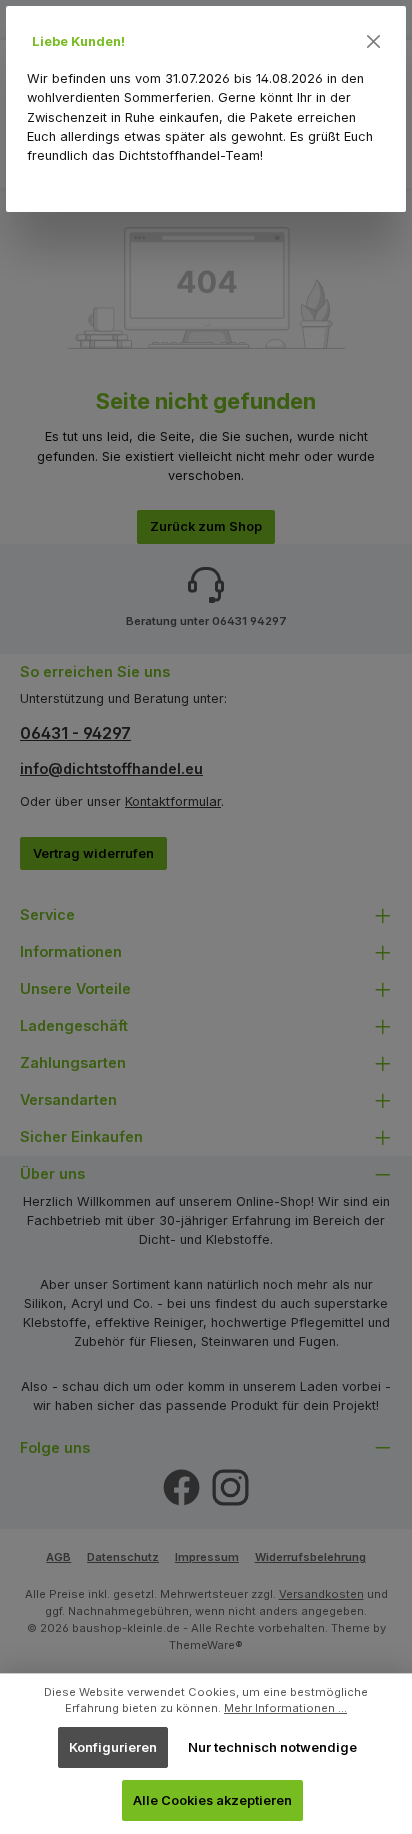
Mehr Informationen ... (285, 1708)
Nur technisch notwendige (272, 1747)
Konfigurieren (113, 1747)
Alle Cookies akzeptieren (212, 1800)
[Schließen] (374, 42)
